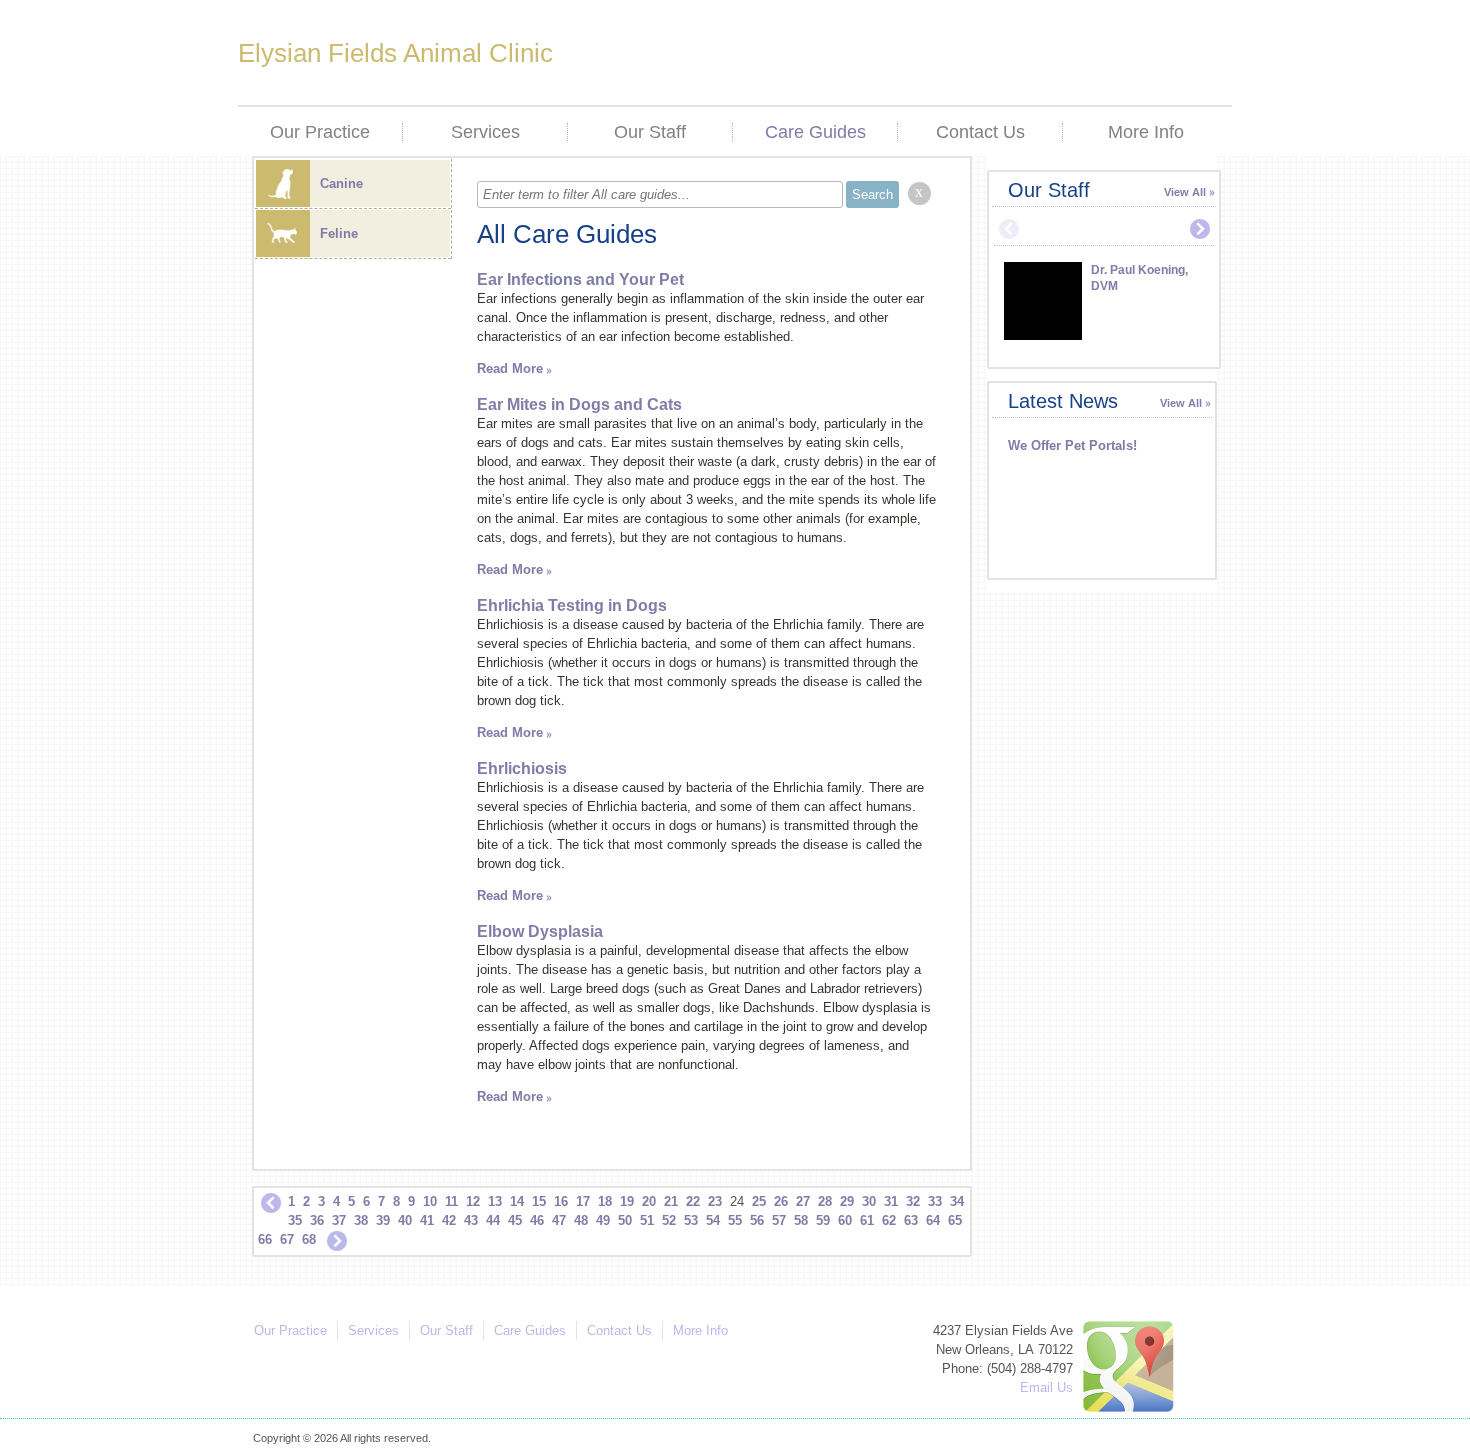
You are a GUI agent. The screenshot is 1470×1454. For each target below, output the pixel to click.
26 (781, 1201)
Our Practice (320, 132)
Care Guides (815, 132)
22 (693, 1201)
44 (493, 1220)
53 (691, 1220)
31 (891, 1201)
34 (957, 1201)
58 (801, 1220)
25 (759, 1201)
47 (559, 1220)
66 (265, 1239)
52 (669, 1220)
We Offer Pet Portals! (1072, 445)
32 (913, 1201)
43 (471, 1220)
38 (361, 1220)
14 (517, 1201)
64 (933, 1220)
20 (649, 1201)
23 (715, 1201)
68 (309, 1239)
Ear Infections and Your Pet (580, 279)
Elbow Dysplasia (540, 931)
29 (847, 1201)
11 (451, 1201)
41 (427, 1220)
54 (713, 1220)
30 (869, 1201)
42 (449, 1220)
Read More (510, 368)
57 (779, 1220)
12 (473, 1201)
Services (485, 132)
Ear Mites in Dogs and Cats (579, 404)
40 (405, 1220)
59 (823, 1220)
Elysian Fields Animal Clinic (395, 53)
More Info (1146, 132)
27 (803, 1201)
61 (867, 1220)
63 (911, 1220)
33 (935, 1201)
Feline (339, 233)
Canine (341, 183)
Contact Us (980, 132)
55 (735, 1220)
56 (757, 1220)
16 (561, 1201)
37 (339, 1220)
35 (295, 1220)
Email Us (1046, 1387)
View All (1185, 192)
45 (515, 1220)
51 (647, 1220)
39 (383, 1220)
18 (605, 1201)
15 (539, 1201)
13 (495, 1201)
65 (955, 1220)
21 (671, 1201)
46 (537, 1220)
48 (581, 1220)
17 (583, 1201)
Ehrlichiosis (522, 768)
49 (603, 1220)
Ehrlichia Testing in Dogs (572, 605)
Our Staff (650, 132)
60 (845, 1220)
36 (317, 1220)
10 (430, 1201)
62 (889, 1220)
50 (625, 1220)
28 (825, 1201)
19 (627, 1201)
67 (287, 1239)
